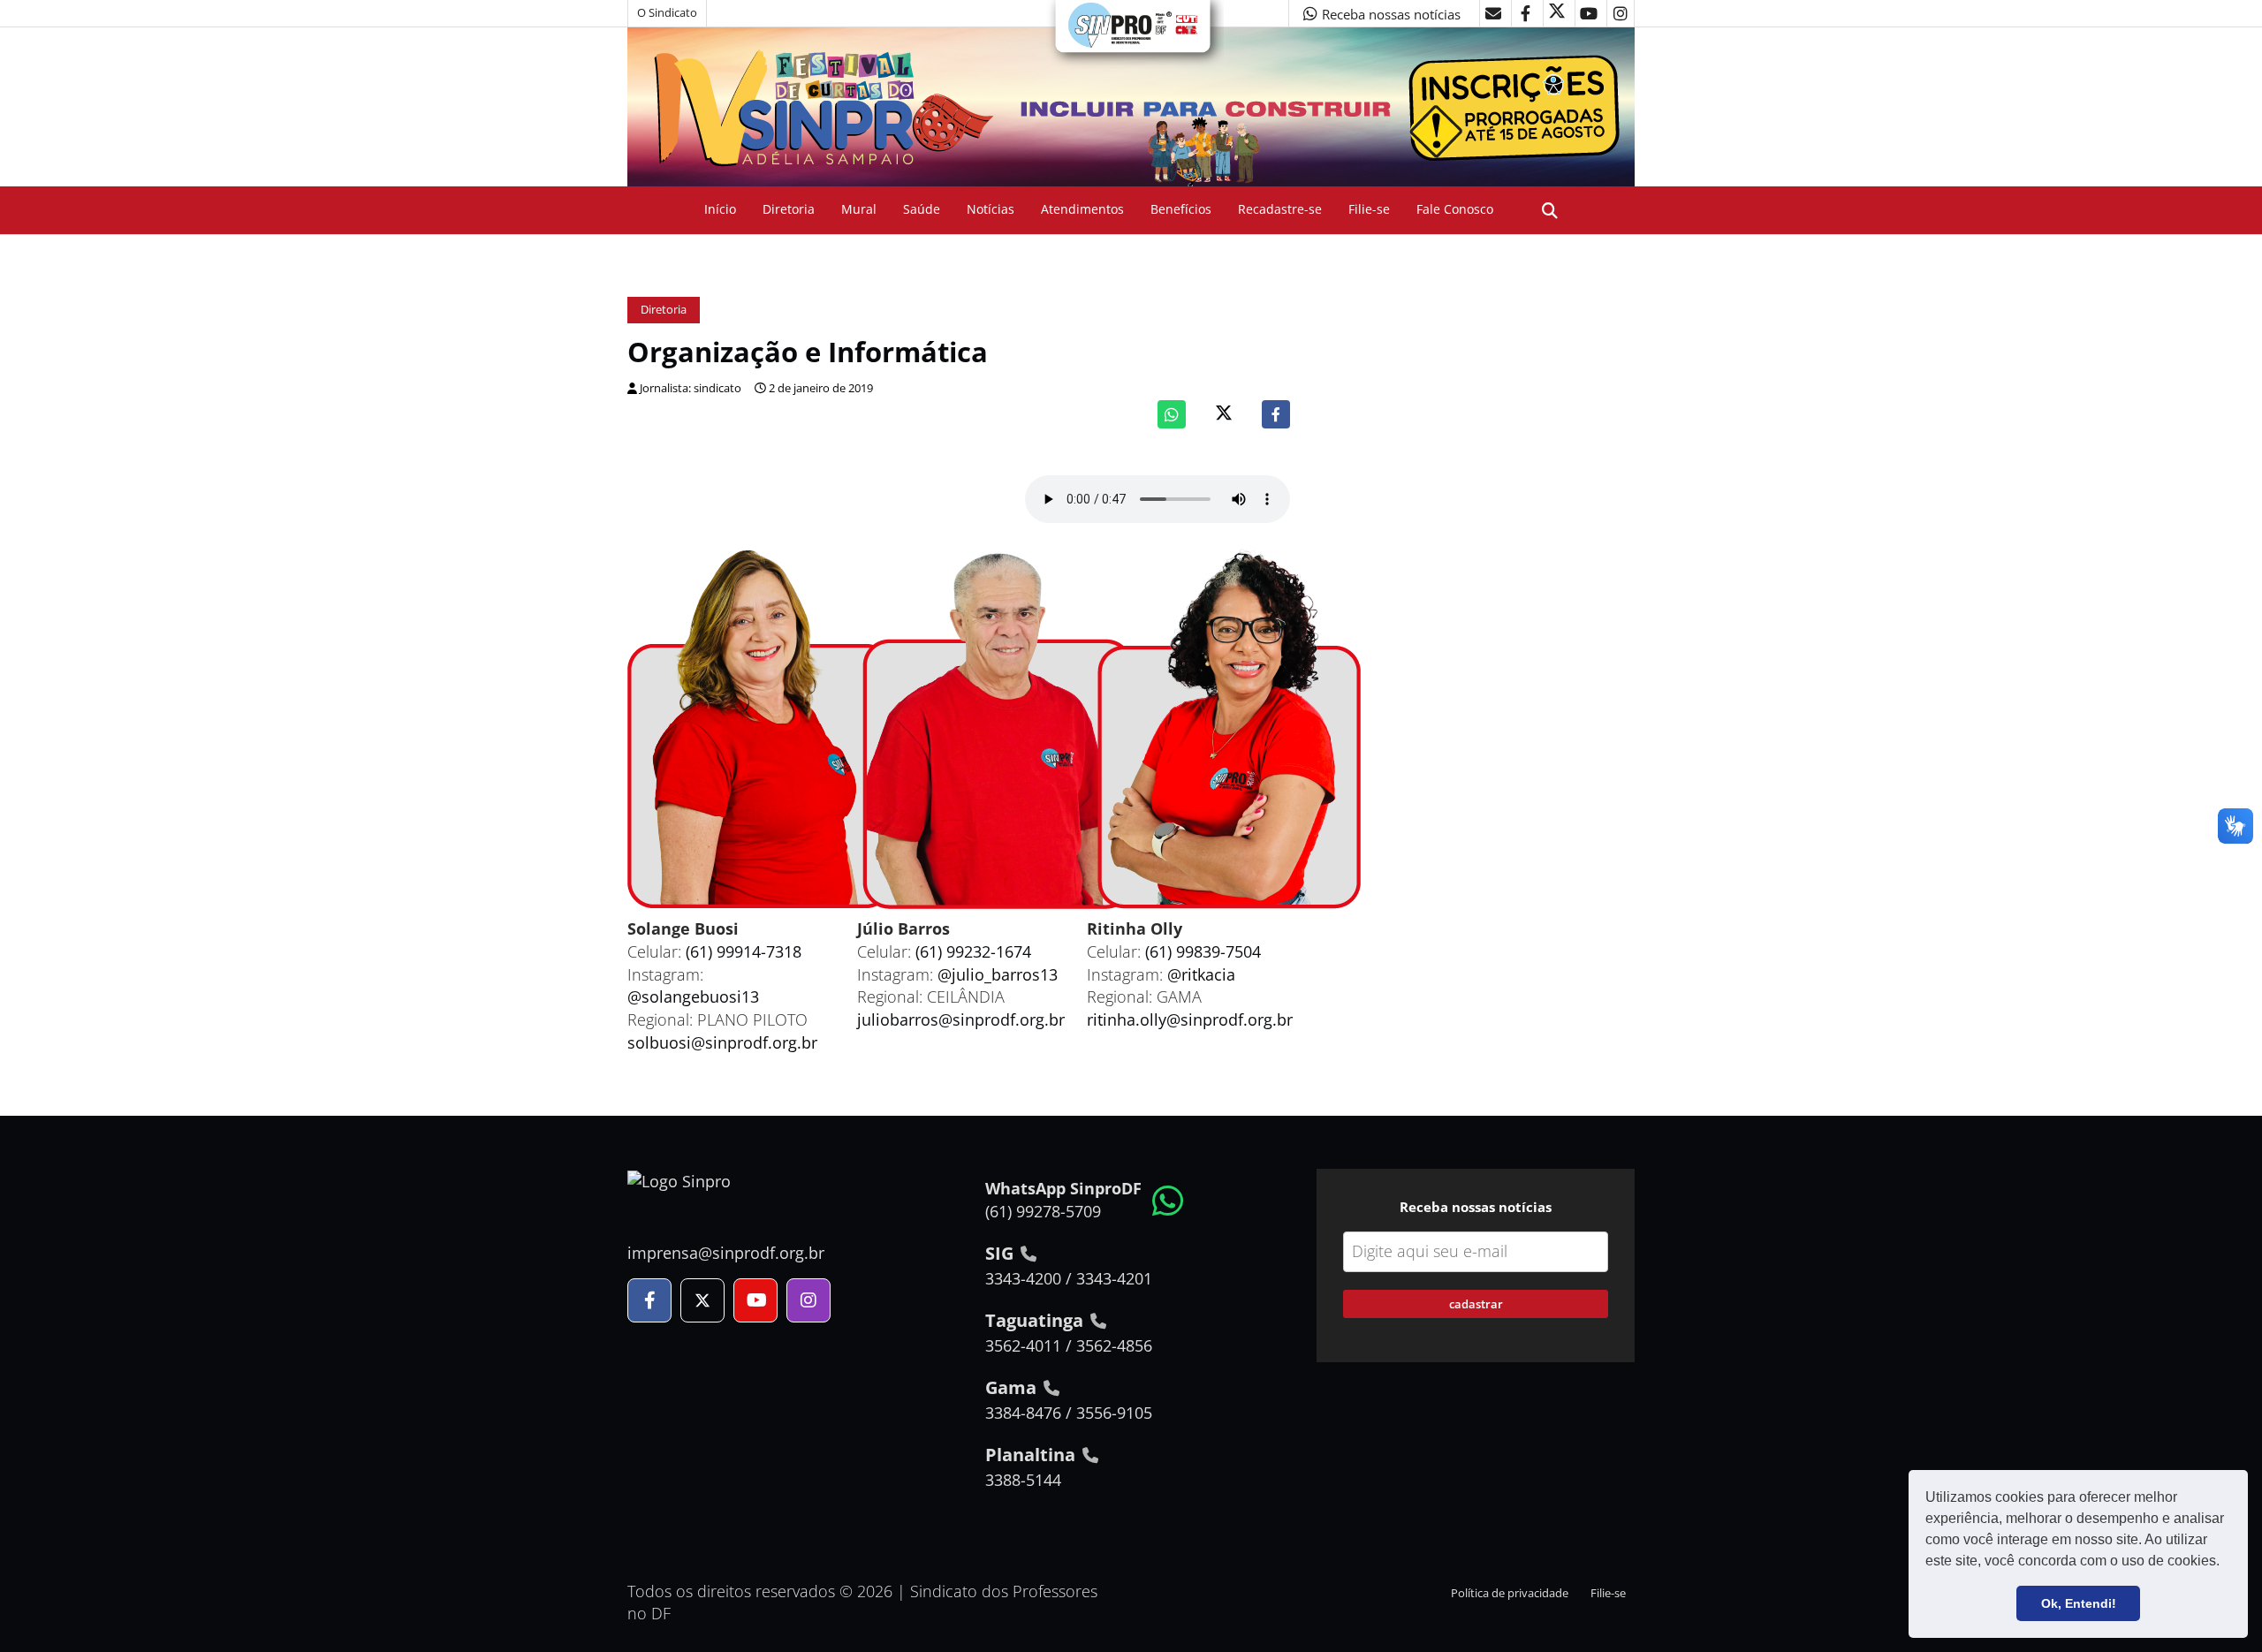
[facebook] (1525, 13)
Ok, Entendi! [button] (2079, 1603)
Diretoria (789, 209)
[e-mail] (1493, 13)
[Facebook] (1276, 414)
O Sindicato (667, 13)
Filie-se (1369, 209)
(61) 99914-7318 (744, 951)
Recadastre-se (1280, 209)
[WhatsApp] (1172, 414)
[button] (2226, 1563)
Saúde (922, 209)
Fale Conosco (1455, 209)
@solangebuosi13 (693, 997)
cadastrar (1476, 1304)
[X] (1557, 13)
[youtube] (1589, 13)
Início (720, 209)
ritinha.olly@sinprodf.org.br (1190, 1019)
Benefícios (1181, 209)
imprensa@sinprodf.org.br (726, 1253)
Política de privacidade (1510, 1593)
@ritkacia (1201, 974)
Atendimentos (1082, 209)
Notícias (991, 209)
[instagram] (1621, 13)
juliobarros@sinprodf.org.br (961, 1019)
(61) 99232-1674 (973, 951)
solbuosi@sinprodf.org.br (722, 1042)
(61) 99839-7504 (1203, 951)
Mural (859, 209)
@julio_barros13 (998, 974)
